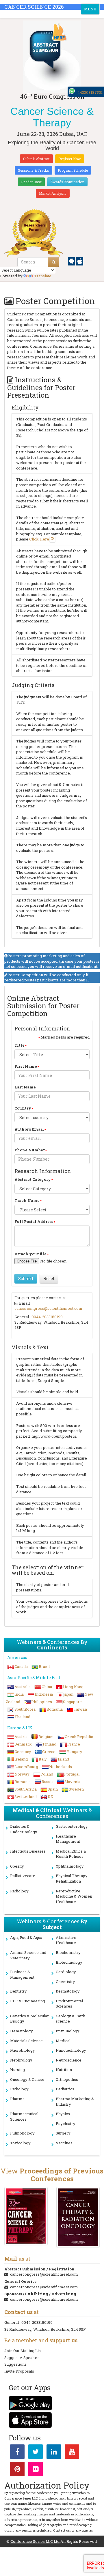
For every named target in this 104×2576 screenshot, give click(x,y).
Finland (50, 1744)
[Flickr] (36, 2470)
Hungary (74, 1752)
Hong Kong (73, 1687)
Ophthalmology (70, 1866)
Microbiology (23, 2050)
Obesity (17, 1866)
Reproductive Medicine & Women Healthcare (74, 1896)
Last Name (25, 1087)
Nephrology (21, 2060)
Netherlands (61, 1767)
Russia (48, 1782)
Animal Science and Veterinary (28, 1955)
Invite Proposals (19, 2371)
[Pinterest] (17, 2470)
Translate (43, 276)
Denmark (23, 1744)
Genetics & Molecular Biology (29, 2019)
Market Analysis (53, 193)
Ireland (21, 1759)
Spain (53, 1789)
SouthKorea (25, 1709)
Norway (22, 1774)
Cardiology (66, 1972)
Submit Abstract (36, 159)
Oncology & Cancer (27, 2079)
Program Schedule (73, 170)
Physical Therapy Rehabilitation (72, 1878)
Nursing (17, 2070)
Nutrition (64, 2070)
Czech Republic (79, 1737)
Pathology (19, 2089)
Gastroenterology (72, 1826)
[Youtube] (72, 2453)
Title (19, 1045)
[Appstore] (80, 261)
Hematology (22, 2031)
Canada (21, 1666)
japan (69, 1694)
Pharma (17, 2099)
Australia (23, 1687)
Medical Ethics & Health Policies (71, 1854)
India (19, 1694)
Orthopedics (67, 2079)
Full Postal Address (34, 1221)
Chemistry (65, 1982)
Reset (49, 1278)
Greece (49, 1752)
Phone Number (30, 1150)
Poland (47, 1774)
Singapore (72, 1702)
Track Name (27, 1200)
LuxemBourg (26, 1767)
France (74, 1744)
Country (23, 1108)
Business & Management (22, 1974)
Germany (23, 1752)
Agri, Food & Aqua (26, 1937)
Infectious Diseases (28, 1851)
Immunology (68, 2031)
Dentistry (18, 1991)
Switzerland (26, 1797)
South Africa (26, 1789)
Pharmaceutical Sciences (24, 2116)
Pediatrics (65, 2089)
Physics (63, 2114)
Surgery (63, 2133)
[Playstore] (72, 261)
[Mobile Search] (54, 262)
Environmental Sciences (69, 2004)
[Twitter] (36, 2453)
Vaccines (64, 2143)
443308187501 (90, 92)
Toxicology (20, 2143)
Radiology (19, 1891)
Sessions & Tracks (34, 170)
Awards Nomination (67, 182)
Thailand (22, 1717)
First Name (26, 1066)
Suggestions (15, 2364)
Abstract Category (33, 1179)
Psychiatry (66, 2124)
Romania (55, 1709)
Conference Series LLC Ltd (35, 2541)
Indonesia (44, 1694)
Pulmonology (22, 2133)
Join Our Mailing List (23, 2351)
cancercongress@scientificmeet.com (48, 1308)
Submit (26, 1278)
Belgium (46, 1737)
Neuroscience (69, 2060)
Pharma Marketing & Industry (75, 2101)
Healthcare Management (68, 1839)
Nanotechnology (71, 2050)
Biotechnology (69, 1962)
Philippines (42, 1702)
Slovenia (72, 1782)
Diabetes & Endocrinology (24, 1829)
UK (51, 1797)
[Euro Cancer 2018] (78, 2217)
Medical (63, 2041)
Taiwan (80, 1709)
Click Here (39, 539)
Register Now (70, 159)
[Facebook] (17, 2453)
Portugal (72, 1774)
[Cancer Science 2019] (26, 2216)
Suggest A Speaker (22, 2358)
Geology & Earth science (70, 2019)
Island (63, 1759)
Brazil (44, 1666)
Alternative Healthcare (66, 1940)
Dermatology (68, 1991)
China (47, 1687)
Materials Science (26, 2041)
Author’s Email (29, 1129)
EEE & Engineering (28, 2001)
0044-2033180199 (47, 1317)
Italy (43, 1759)
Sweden (76, 1789)
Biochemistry (68, 1952)
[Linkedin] (54, 2453)
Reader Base (31, 182)
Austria (21, 1737)
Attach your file (30, 1254)
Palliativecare (23, 1876)
